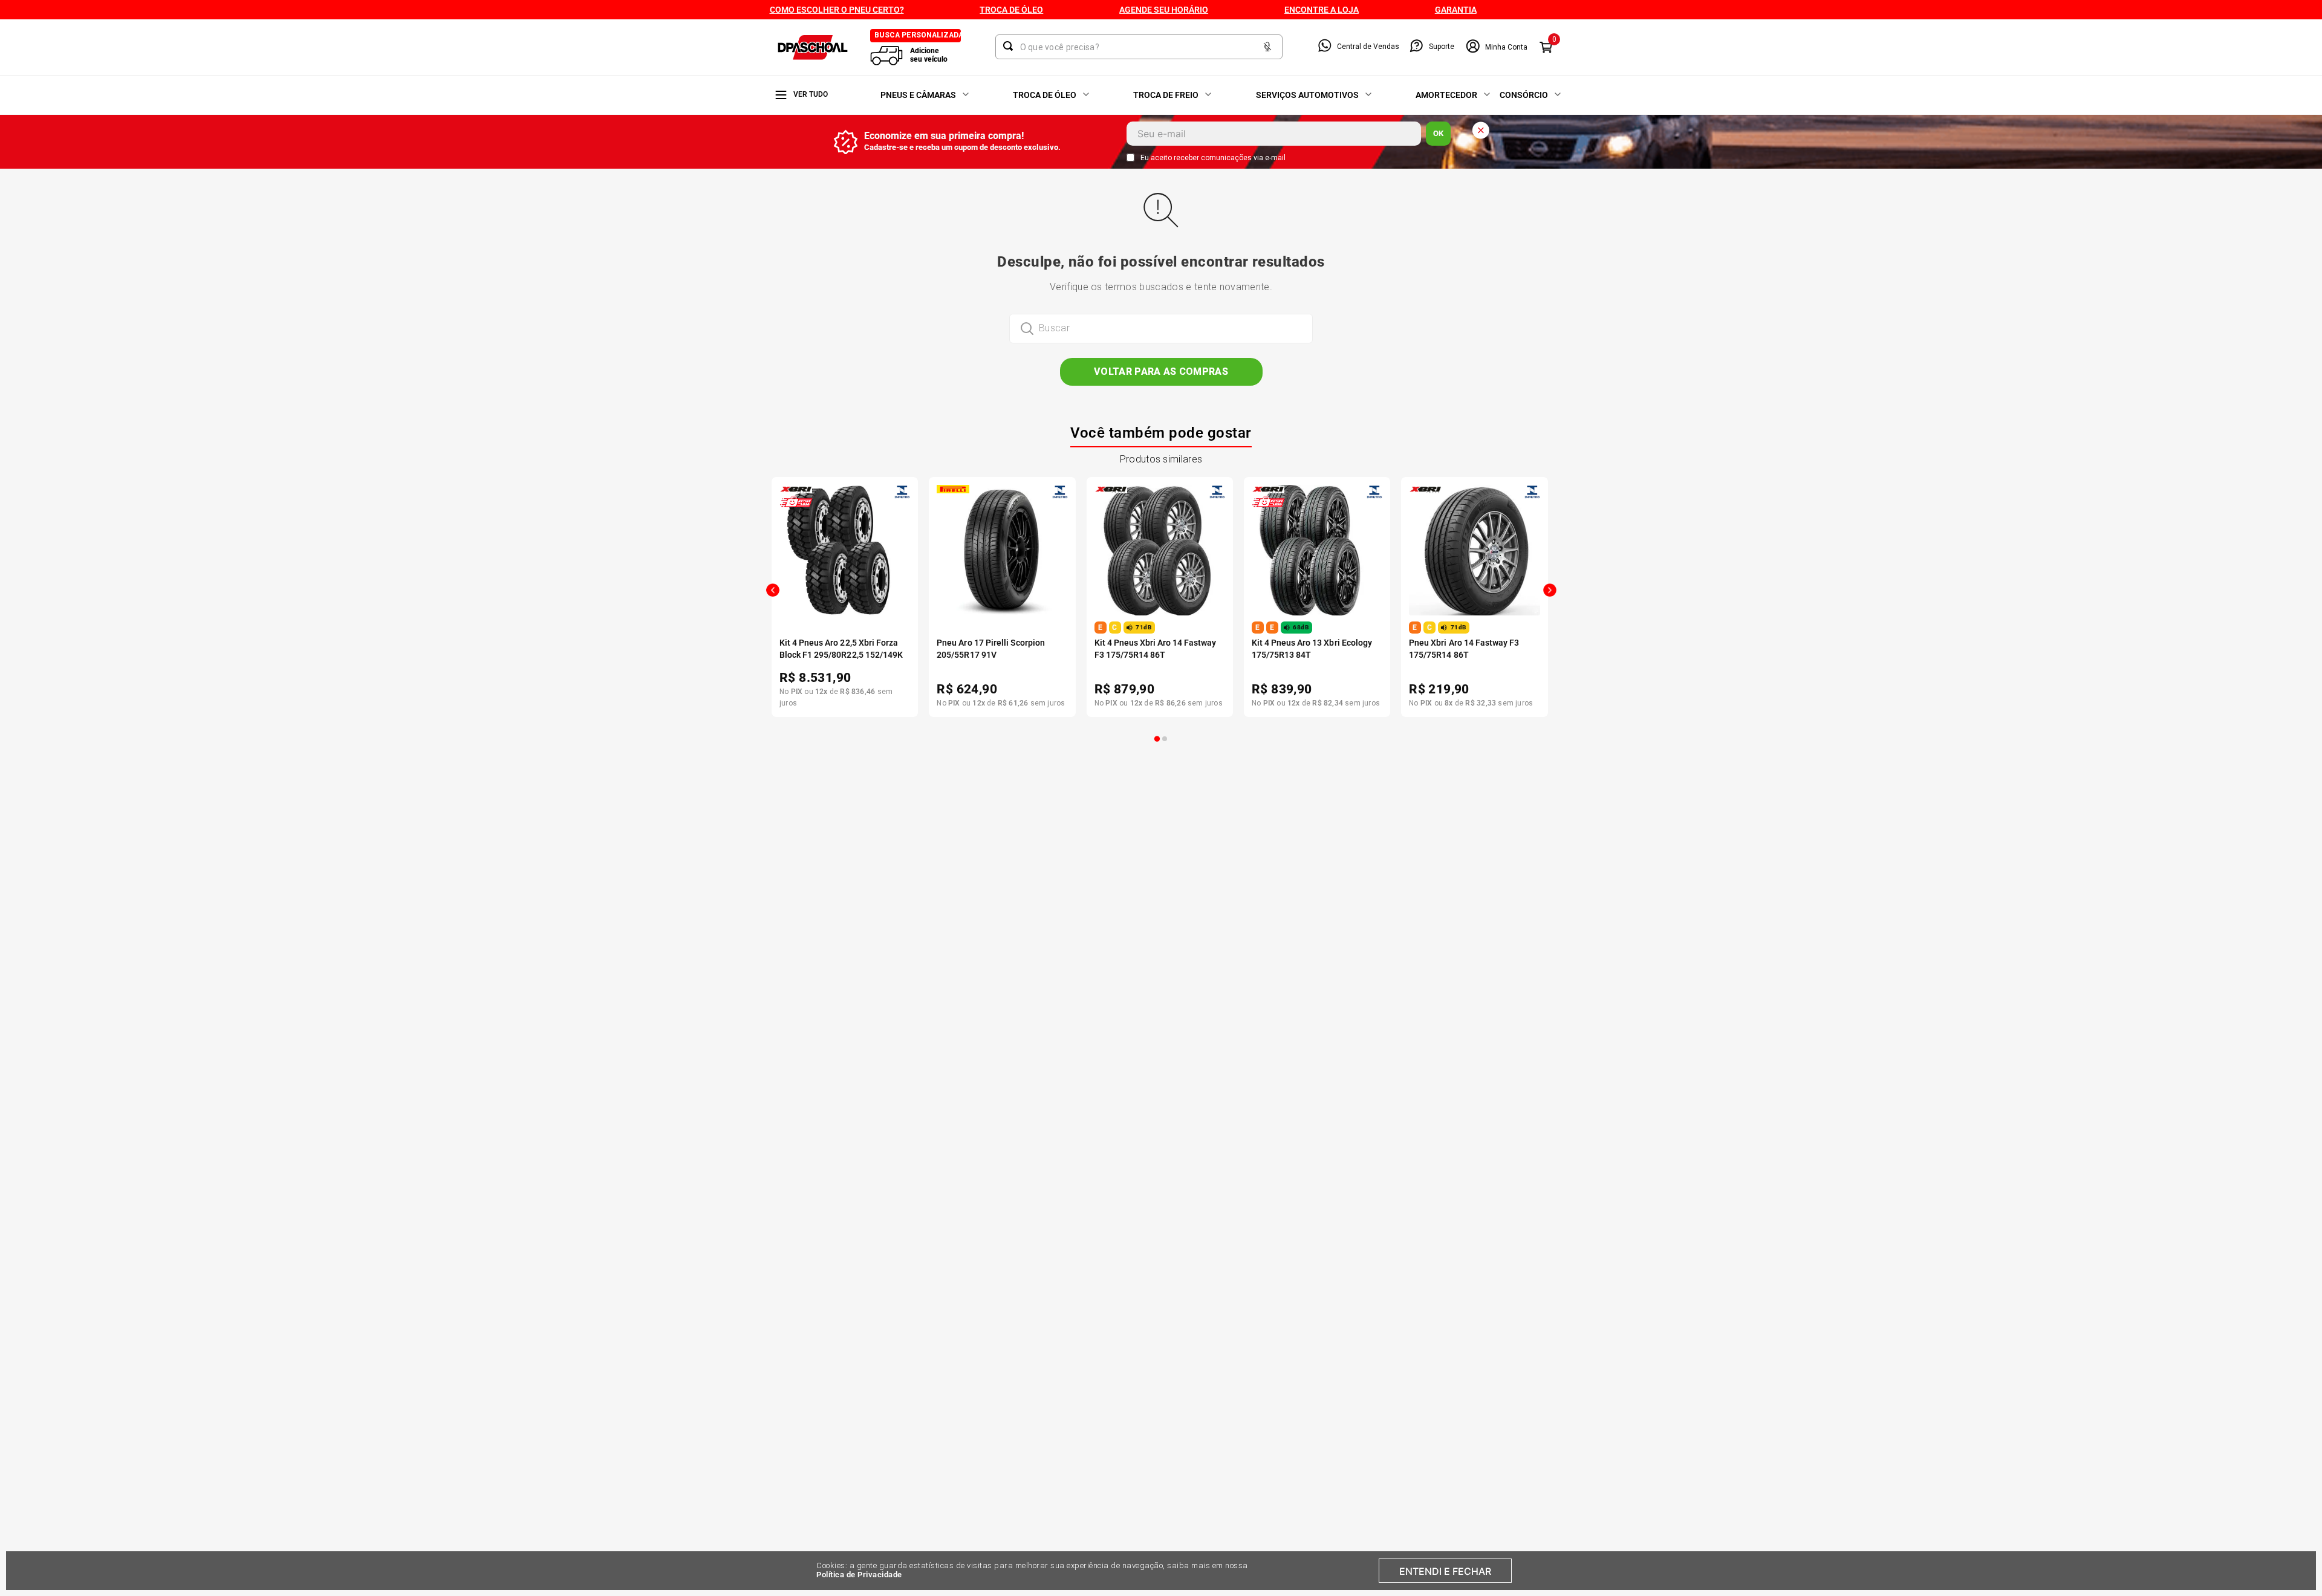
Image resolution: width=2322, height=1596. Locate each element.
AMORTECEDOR (1446, 95)
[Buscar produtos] (1010, 46)
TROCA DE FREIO (1166, 95)
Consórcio (1524, 95)
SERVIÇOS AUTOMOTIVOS (1307, 95)
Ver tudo (811, 94)
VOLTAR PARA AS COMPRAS (1161, 371)
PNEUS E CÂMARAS (918, 95)
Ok (1438, 133)
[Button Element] (1267, 47)
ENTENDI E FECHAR (1445, 1571)
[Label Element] (1139, 47)
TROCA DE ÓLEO (1045, 95)
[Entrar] (1496, 47)
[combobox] (1139, 47)
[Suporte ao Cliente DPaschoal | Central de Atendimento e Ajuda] (1416, 47)
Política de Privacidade (859, 1575)
